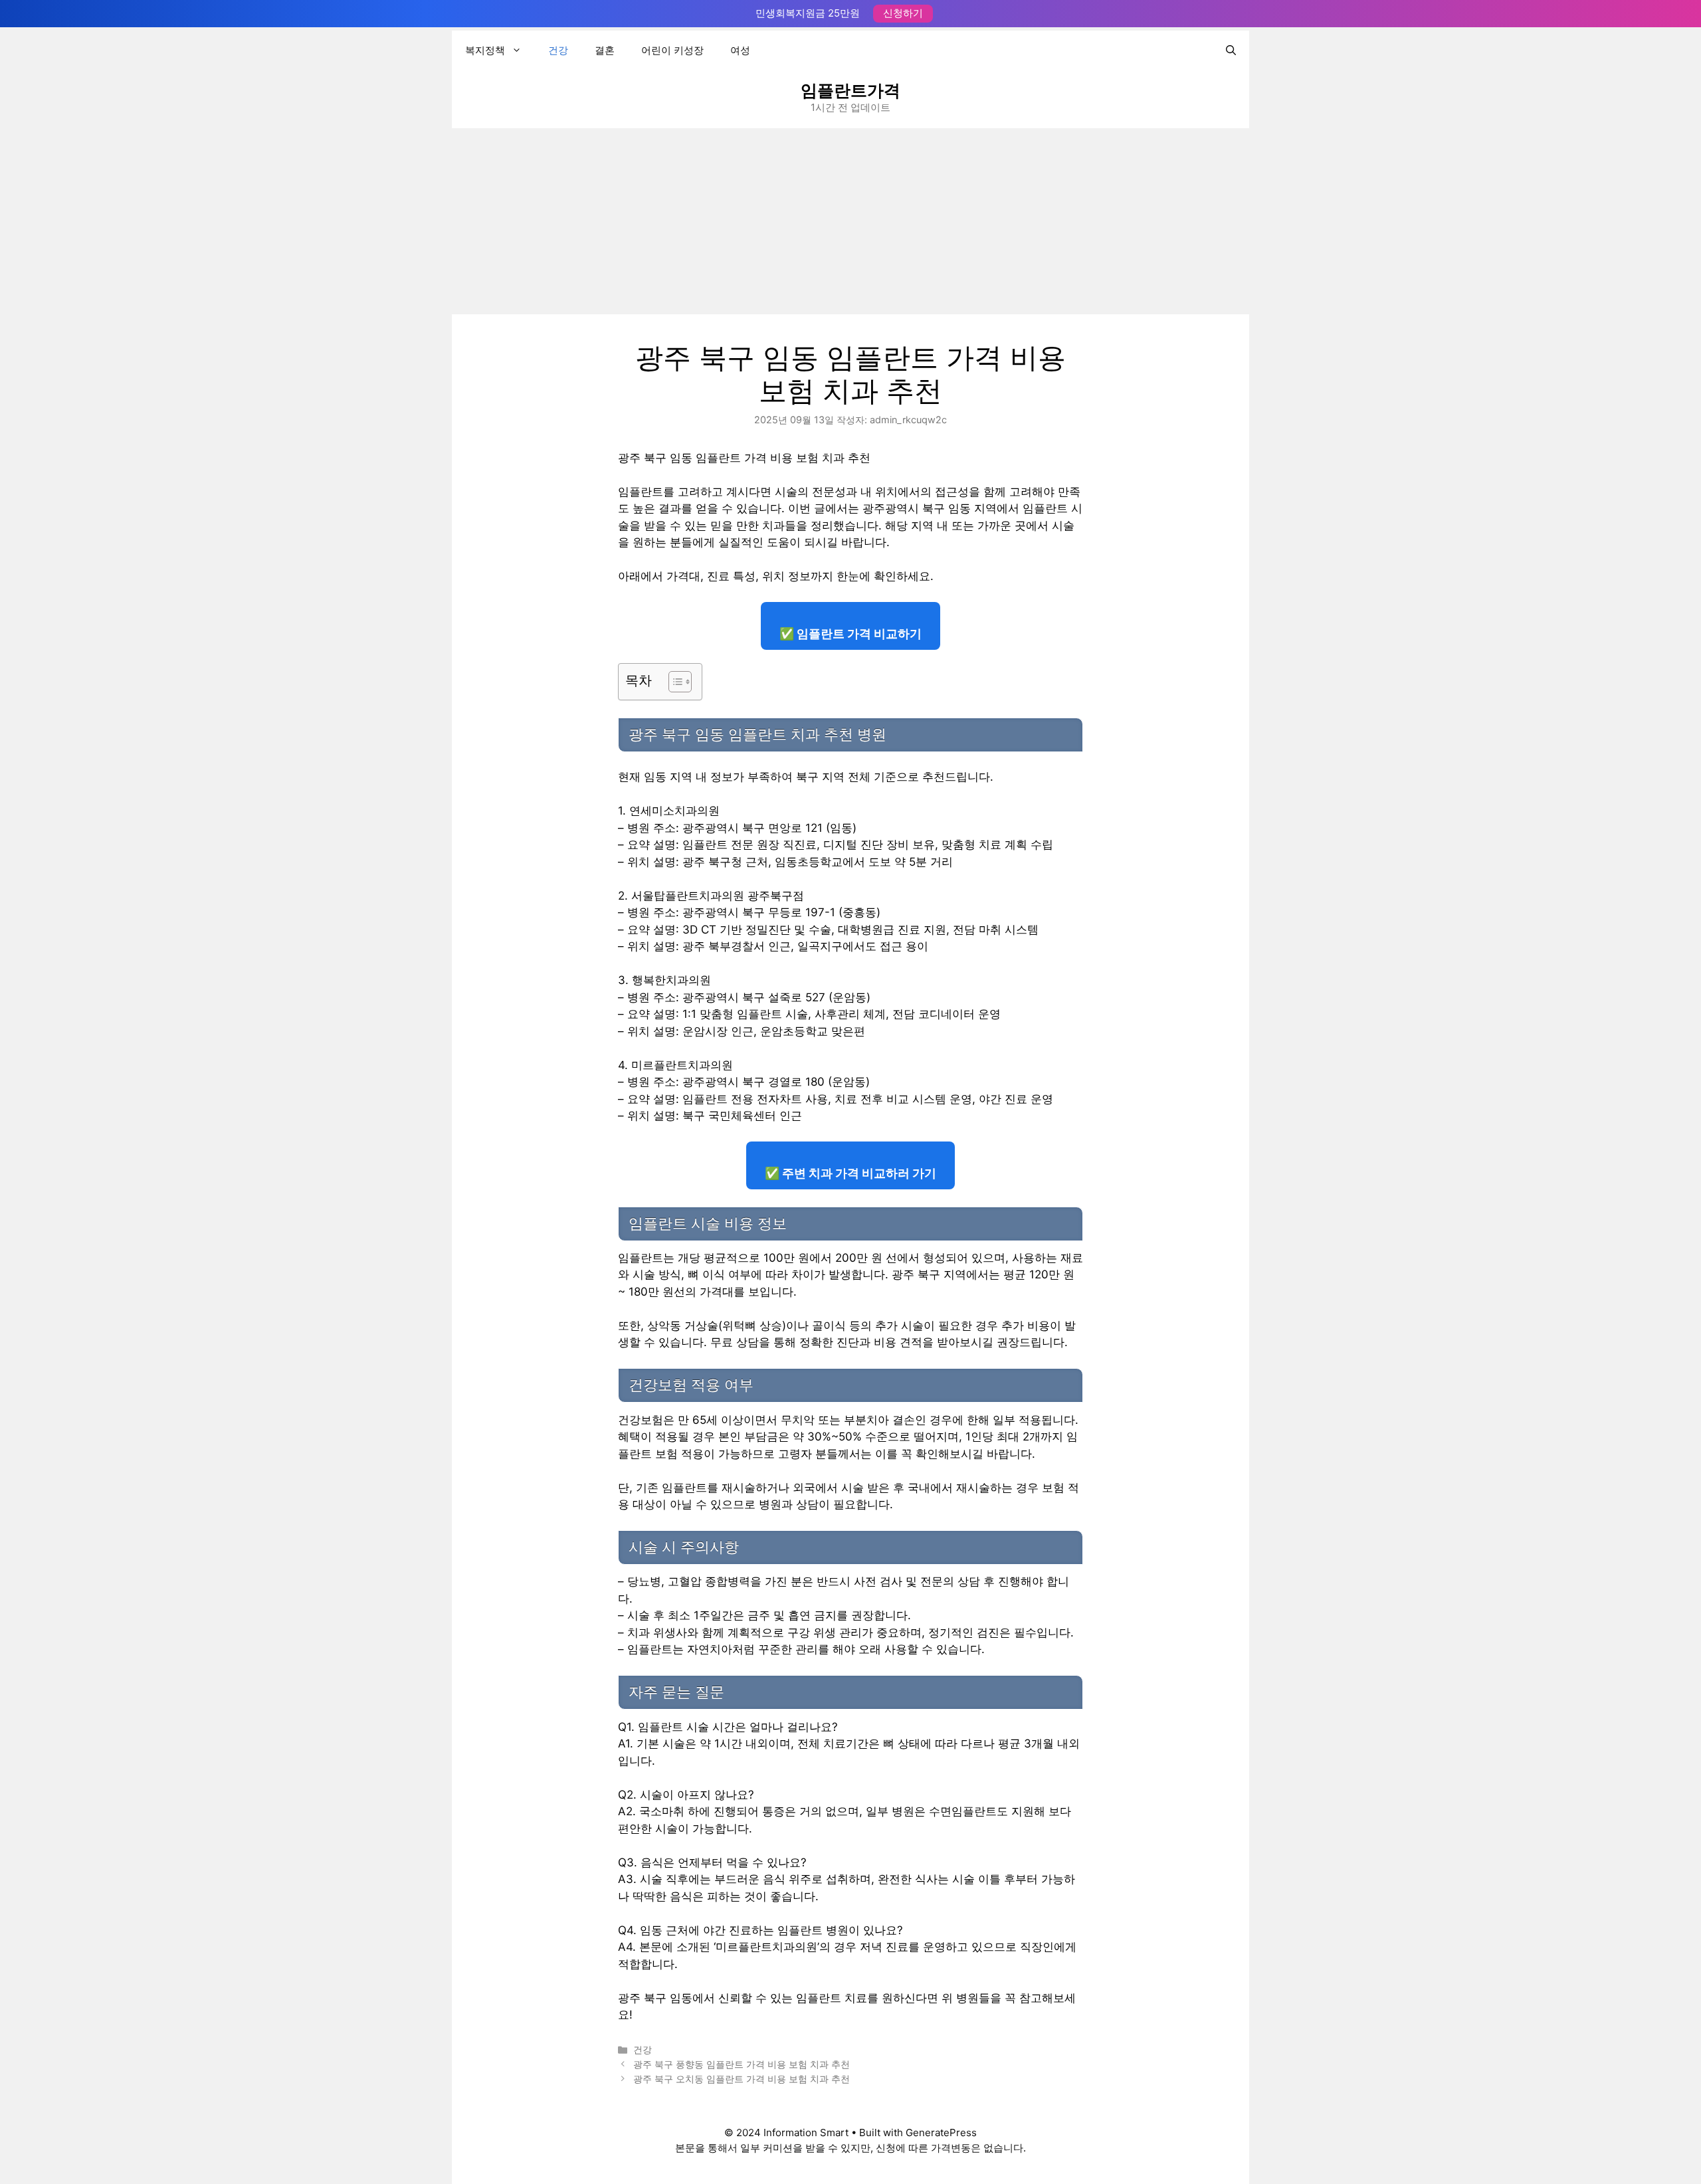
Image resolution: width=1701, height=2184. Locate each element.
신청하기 (903, 13)
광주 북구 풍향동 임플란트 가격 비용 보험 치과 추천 (742, 2064)
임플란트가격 (850, 90)
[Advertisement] (850, 221)
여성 (740, 50)
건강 (558, 50)
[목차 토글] (673, 682)
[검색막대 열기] (1231, 50)
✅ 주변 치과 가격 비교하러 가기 (850, 1173)
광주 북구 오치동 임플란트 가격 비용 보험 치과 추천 (742, 2079)
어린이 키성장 (672, 50)
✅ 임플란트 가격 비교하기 (850, 634)
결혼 (605, 50)
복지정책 (485, 50)
